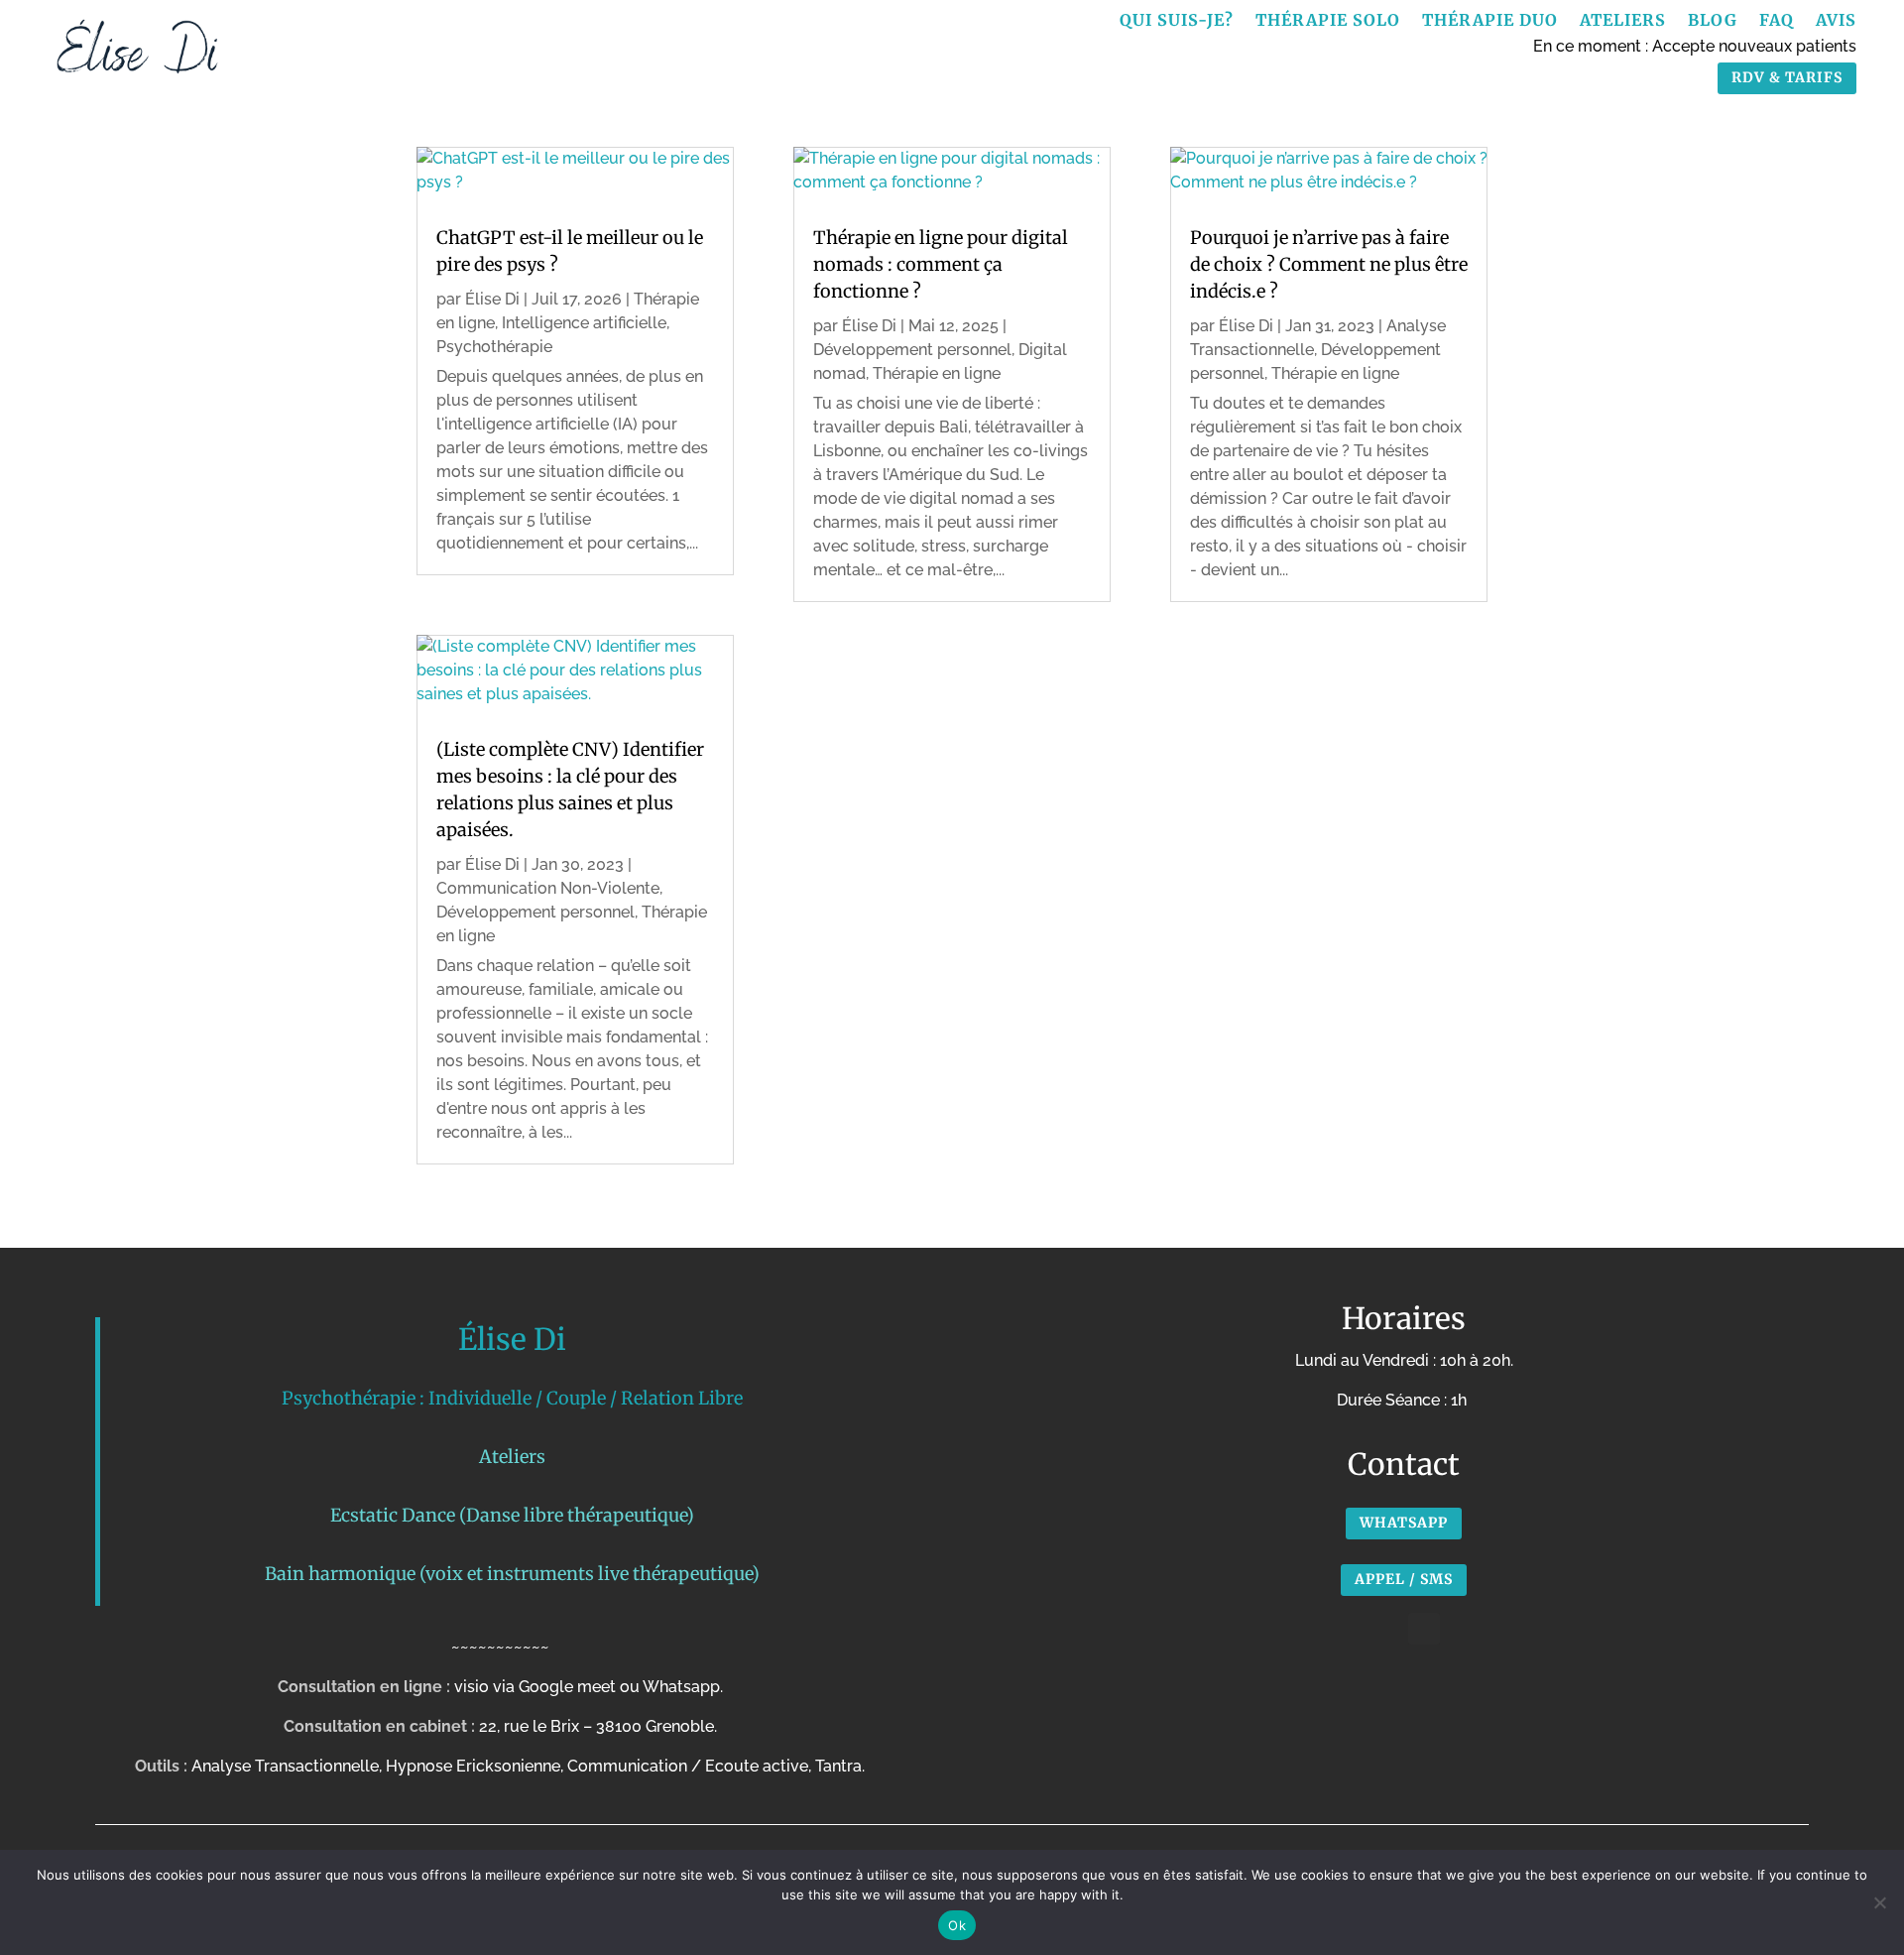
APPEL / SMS (1404, 1579)
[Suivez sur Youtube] (1424, 1629)
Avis (1836, 21)
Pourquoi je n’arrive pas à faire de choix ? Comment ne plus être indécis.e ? (1329, 264)
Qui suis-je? (1177, 21)
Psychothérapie (494, 347)
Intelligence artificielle (584, 323)
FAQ (1777, 21)
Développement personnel (535, 912)
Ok (957, 1925)
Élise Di (492, 299)
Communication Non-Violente (548, 888)
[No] (1879, 1902)
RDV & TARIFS (1787, 77)
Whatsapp (1404, 1523)
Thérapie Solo (1328, 21)
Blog (1713, 21)
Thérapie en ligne (937, 373)
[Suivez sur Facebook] (1384, 1629)
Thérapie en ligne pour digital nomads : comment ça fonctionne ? (941, 264)
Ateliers (1623, 21)
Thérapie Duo (1490, 21)
